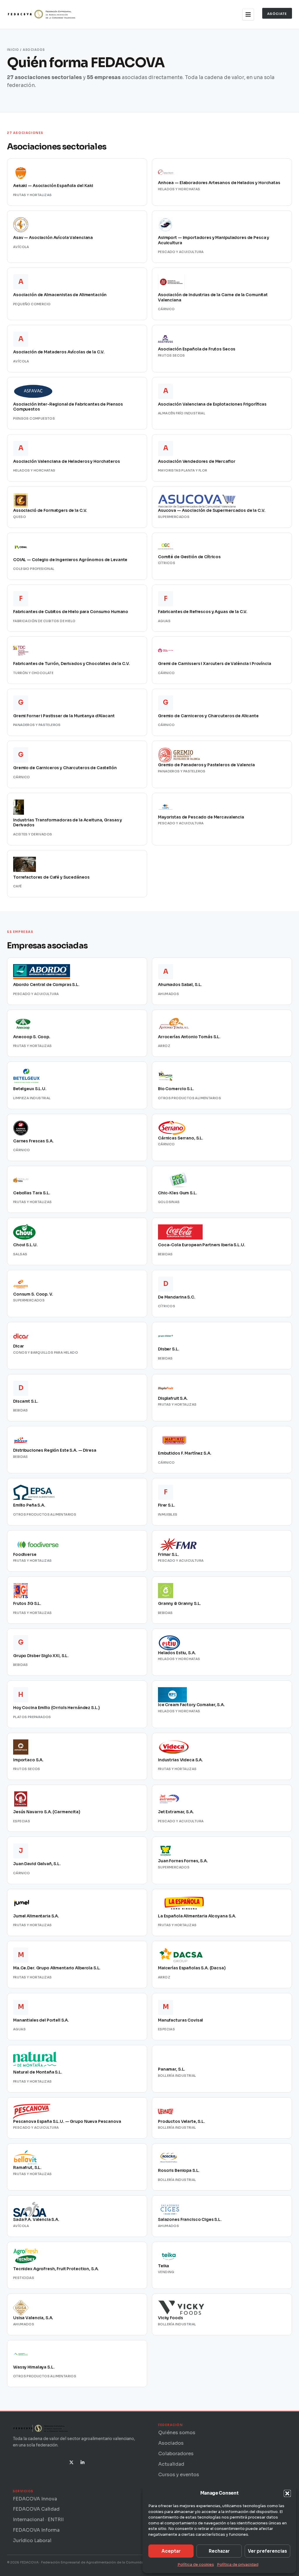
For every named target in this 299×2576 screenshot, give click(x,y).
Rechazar (219, 2551)
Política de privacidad (238, 2564)
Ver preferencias (267, 2551)
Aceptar (171, 2551)
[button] (287, 2493)
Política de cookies (196, 2564)
